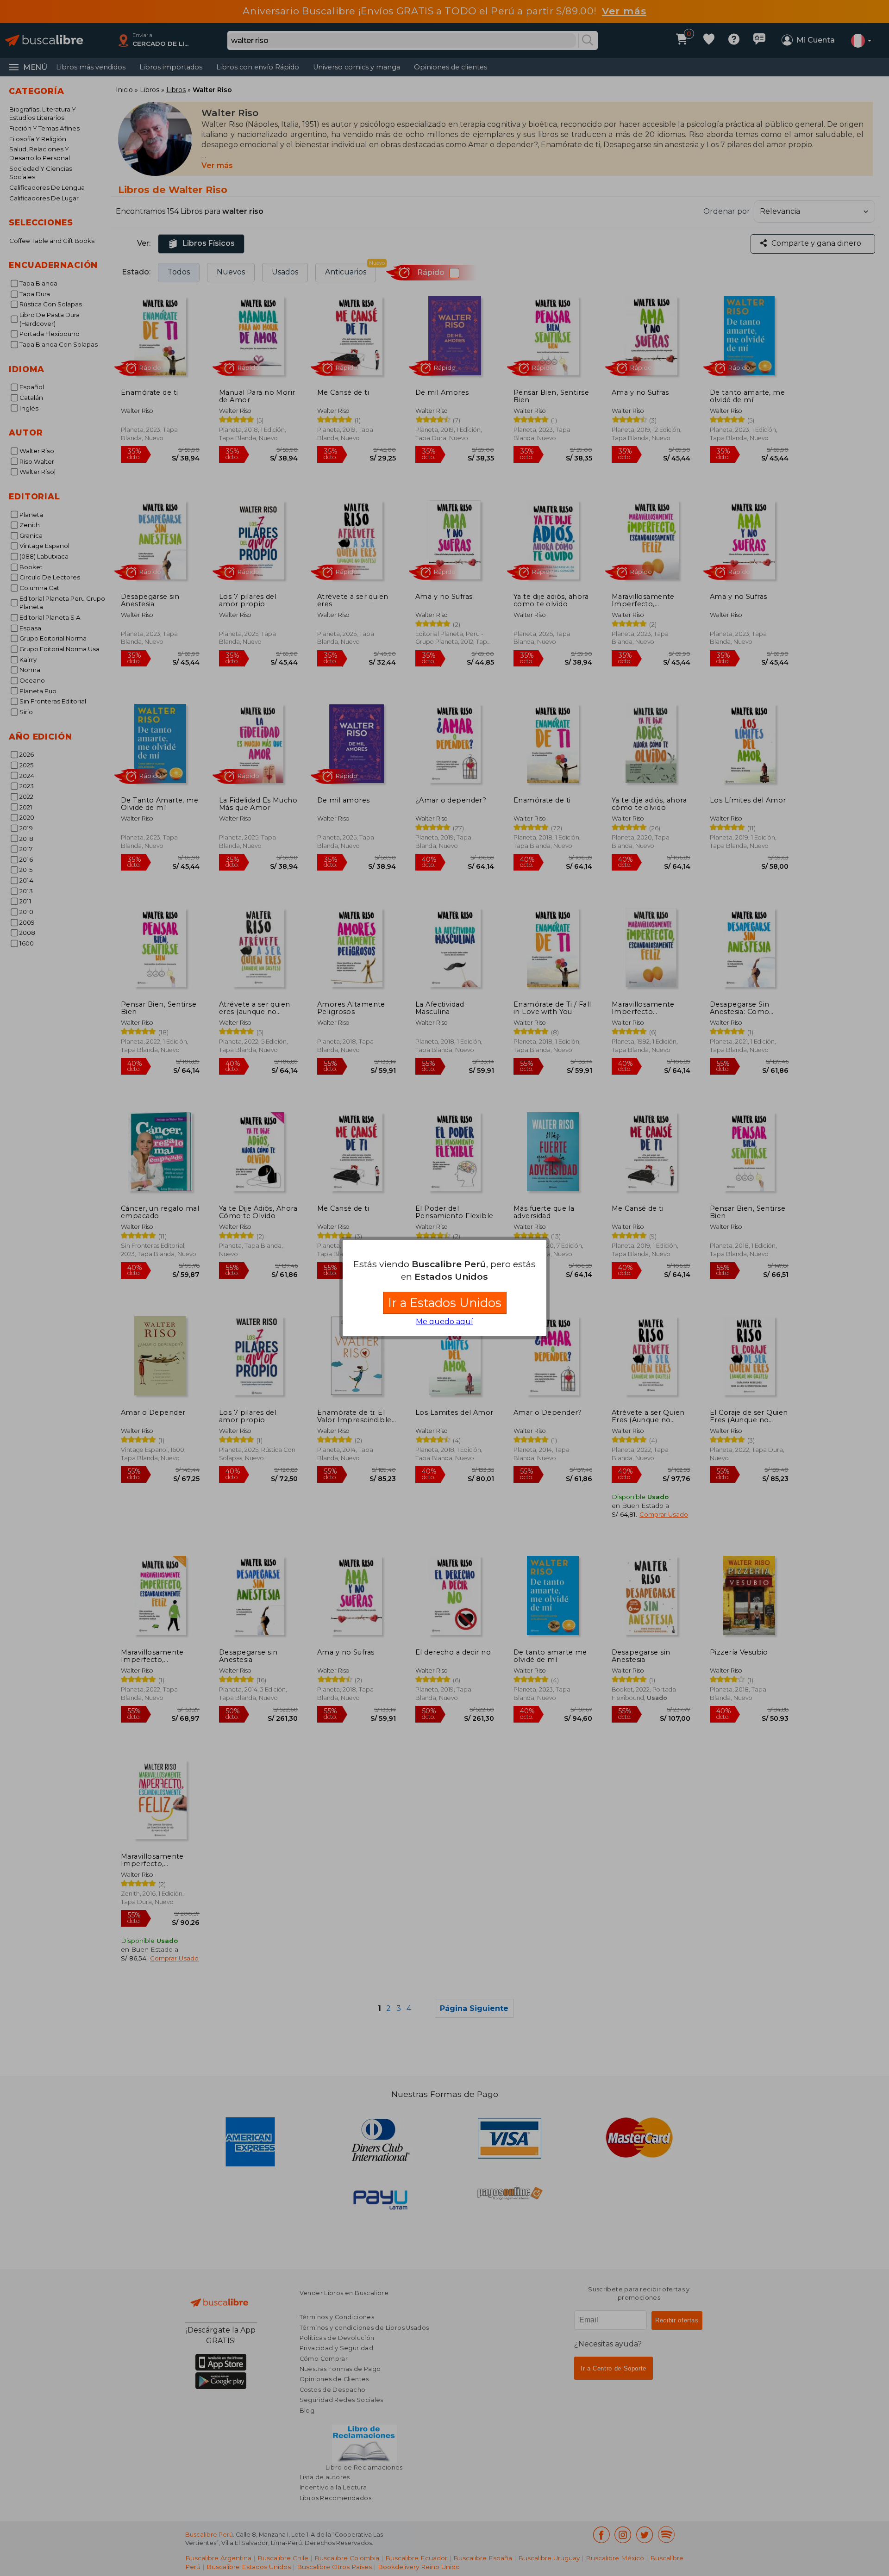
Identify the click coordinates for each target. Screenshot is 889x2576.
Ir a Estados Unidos (445, 1303)
